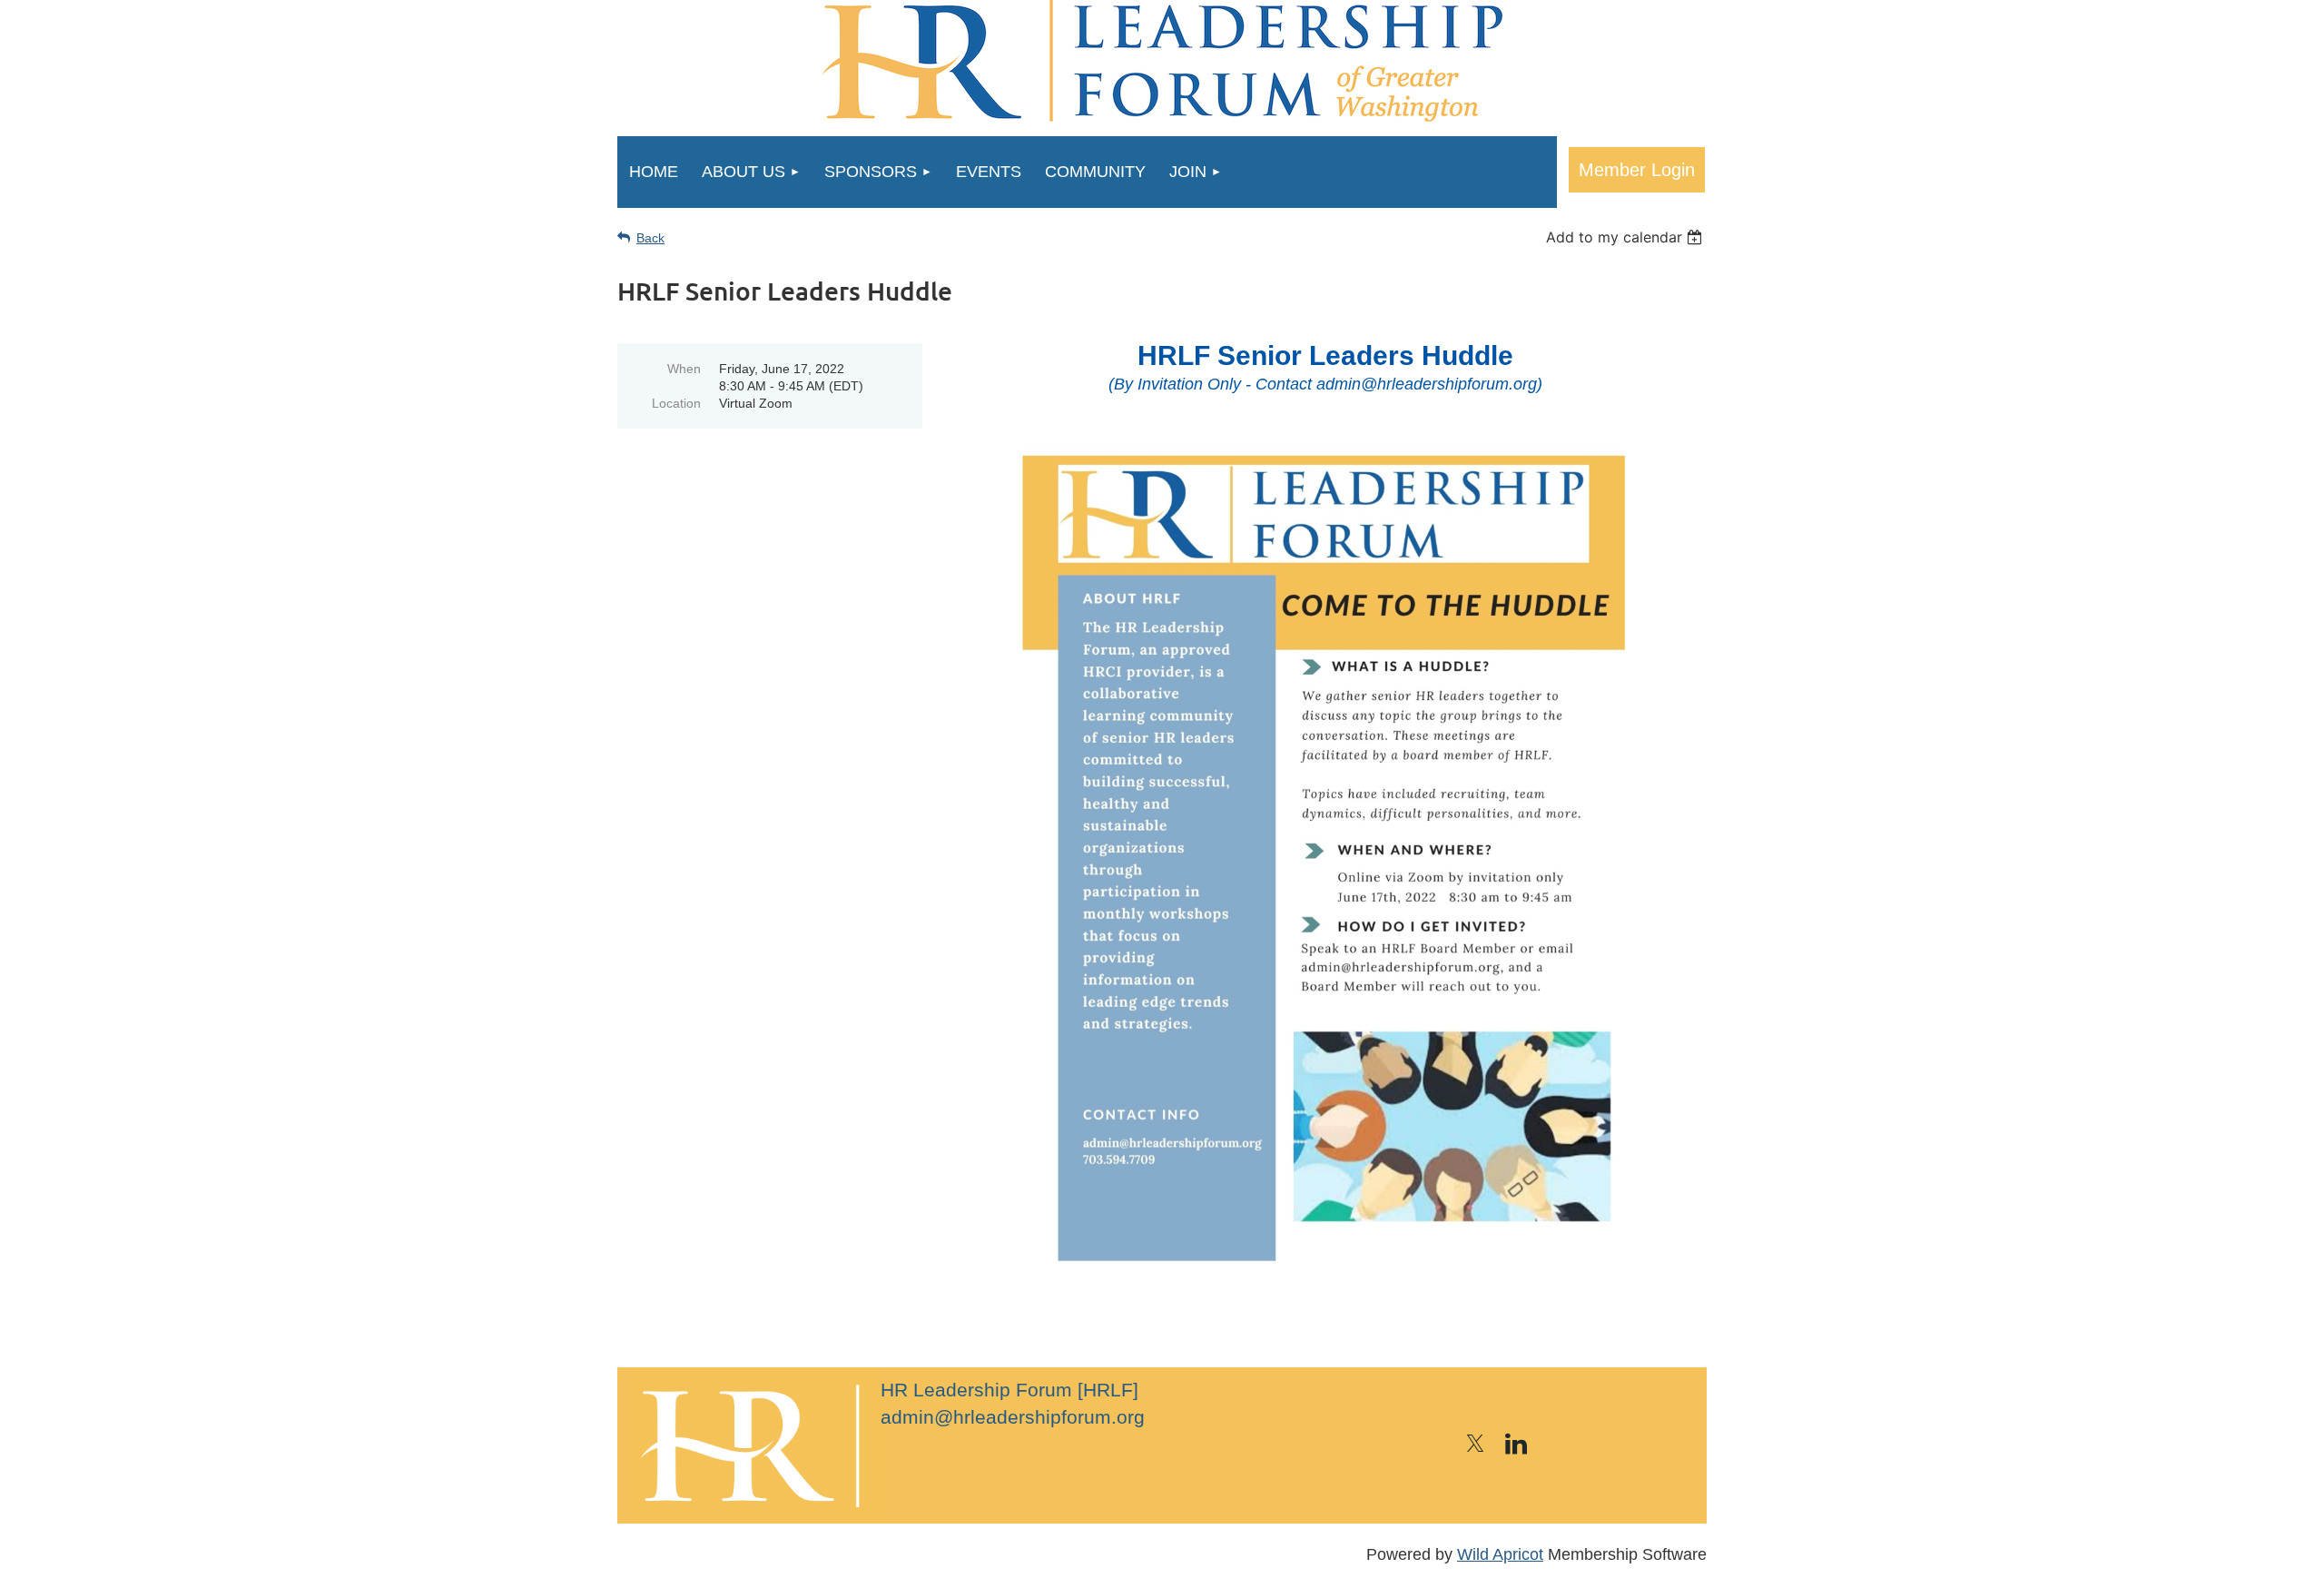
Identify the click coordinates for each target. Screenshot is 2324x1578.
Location (676, 403)
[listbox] (1626, 237)
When (684, 369)
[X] (1475, 1444)
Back (650, 238)
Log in (1637, 170)
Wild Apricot (1500, 1554)
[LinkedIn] (1516, 1444)
